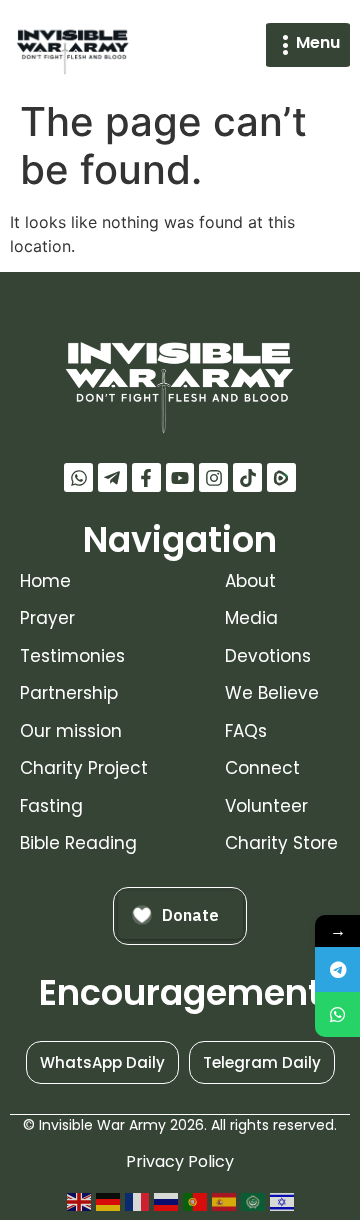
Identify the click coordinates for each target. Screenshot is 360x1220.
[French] (137, 1201)
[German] (108, 1201)
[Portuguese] (195, 1201)
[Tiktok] (247, 477)
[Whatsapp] (78, 477)
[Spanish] (224, 1201)
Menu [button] (318, 42)
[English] (79, 1201)
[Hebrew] (282, 1201)
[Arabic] (253, 1201)
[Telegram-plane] (112, 477)
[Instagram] (213, 477)
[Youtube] (180, 477)
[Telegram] (337, 969)
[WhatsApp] (337, 1014)
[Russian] (166, 1201)
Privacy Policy (180, 1161)
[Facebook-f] (146, 477)
